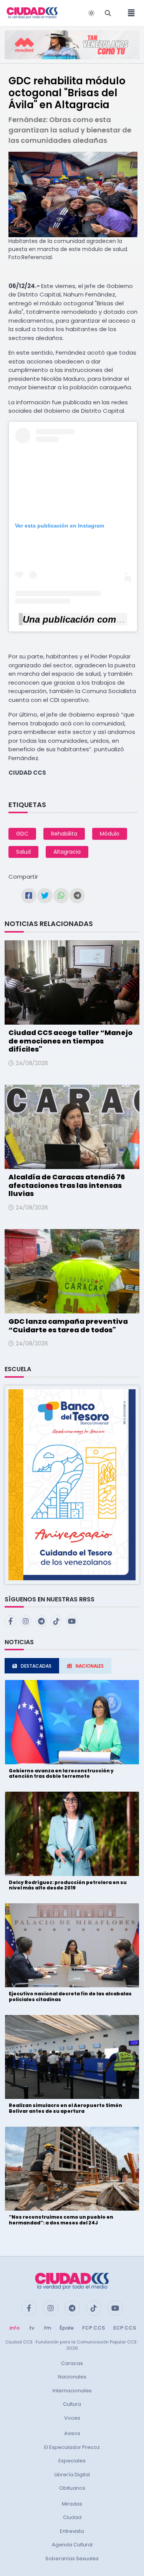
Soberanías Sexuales (72, 2558)
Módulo (110, 834)
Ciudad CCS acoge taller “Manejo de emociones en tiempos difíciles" (70, 1041)
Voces (72, 2418)
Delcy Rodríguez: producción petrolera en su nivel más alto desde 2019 (68, 1885)
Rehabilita (64, 834)
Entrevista (72, 2531)
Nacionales (72, 2377)
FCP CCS (94, 2328)
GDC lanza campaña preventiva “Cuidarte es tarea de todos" (68, 1326)
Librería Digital (72, 2475)
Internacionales (72, 2391)
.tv (31, 2328)
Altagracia (67, 852)
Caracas (72, 2363)
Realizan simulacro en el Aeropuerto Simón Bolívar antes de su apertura (65, 2108)
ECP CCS (125, 2328)
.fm (47, 2328)
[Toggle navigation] (129, 13)
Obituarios (72, 2488)
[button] (72, 1484)
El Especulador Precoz (72, 2447)
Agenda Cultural (72, 2545)
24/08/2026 (32, 1063)
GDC (22, 834)
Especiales (72, 2461)
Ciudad (72, 2517)
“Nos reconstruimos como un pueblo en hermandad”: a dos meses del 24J (61, 2220)
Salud (23, 852)
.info (14, 2328)
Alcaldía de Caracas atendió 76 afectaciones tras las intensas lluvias (67, 1185)
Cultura (72, 2404)
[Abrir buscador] (108, 13)
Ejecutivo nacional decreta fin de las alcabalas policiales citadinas (70, 1996)
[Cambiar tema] (91, 13)
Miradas (72, 2504)
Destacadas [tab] (36, 1666)
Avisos (72, 2433)
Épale (67, 2328)
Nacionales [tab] (90, 1666)
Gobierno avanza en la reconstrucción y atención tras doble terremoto (61, 1773)
